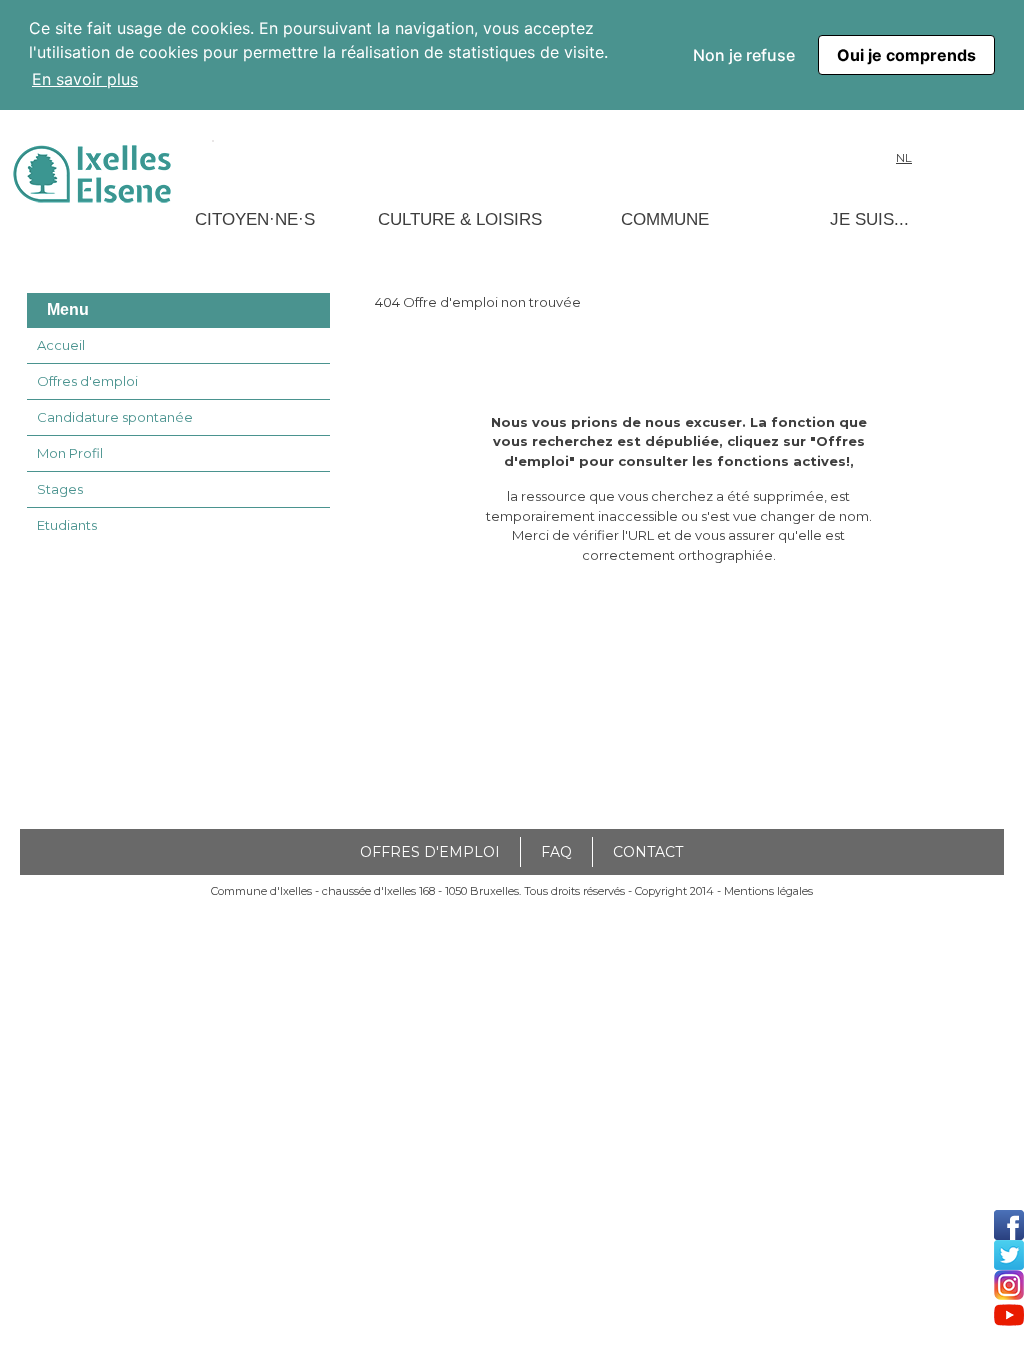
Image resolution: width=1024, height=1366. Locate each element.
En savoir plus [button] (85, 79)
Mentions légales (768, 891)
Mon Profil (70, 453)
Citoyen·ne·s (255, 219)
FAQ (556, 852)
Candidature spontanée (115, 417)
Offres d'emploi (87, 381)
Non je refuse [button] (744, 55)
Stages (60, 489)
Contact (648, 852)
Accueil (61, 345)
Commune (665, 219)
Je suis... (869, 219)
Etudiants (67, 525)
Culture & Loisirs (460, 219)
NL (904, 158)
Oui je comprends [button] (906, 55)
